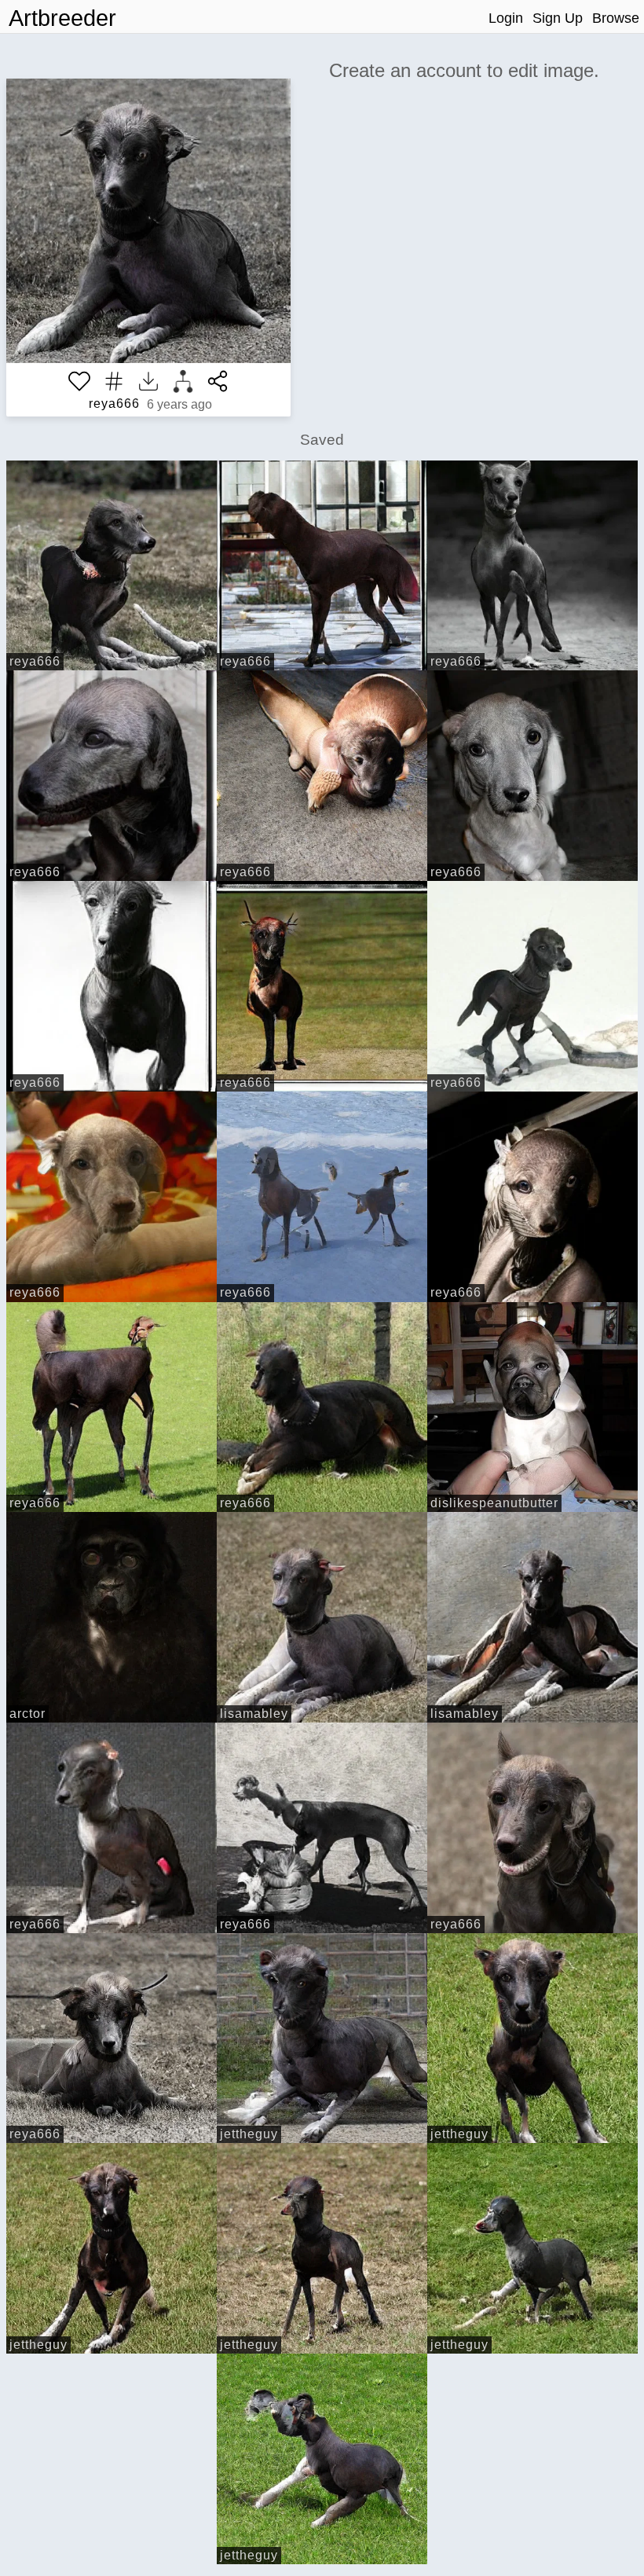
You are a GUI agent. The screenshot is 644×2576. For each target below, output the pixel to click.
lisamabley (254, 1714)
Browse (616, 18)
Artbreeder (62, 18)
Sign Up (558, 18)
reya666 (114, 404)
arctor (27, 1714)
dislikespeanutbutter (494, 1503)
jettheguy (249, 2134)
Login (506, 18)
